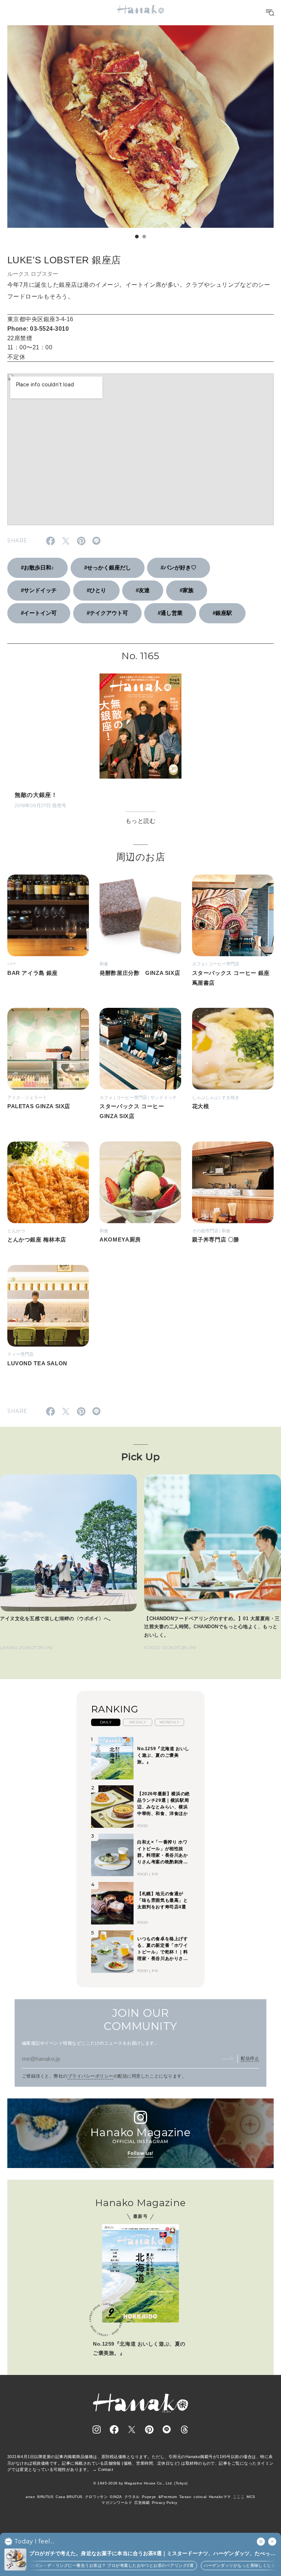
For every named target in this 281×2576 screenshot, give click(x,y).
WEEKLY (138, 1722)
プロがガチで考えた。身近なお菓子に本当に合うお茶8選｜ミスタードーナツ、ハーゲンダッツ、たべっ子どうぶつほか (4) (152, 2554)
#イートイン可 (39, 613)
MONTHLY (169, 1722)
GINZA (116, 2497)
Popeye (149, 2497)
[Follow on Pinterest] (149, 2430)
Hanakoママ (220, 2497)
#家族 (187, 590)
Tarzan (186, 2497)
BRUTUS (45, 2497)
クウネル (132, 2497)
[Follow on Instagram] (97, 2430)
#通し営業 (170, 613)
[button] (137, 237)
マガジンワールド (117, 2503)
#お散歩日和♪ (38, 567)
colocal (200, 2497)
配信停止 (250, 2059)
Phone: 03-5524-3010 (38, 329)
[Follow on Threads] (184, 2430)
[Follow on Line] (167, 2430)
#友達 (143, 590)
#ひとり (96, 590)
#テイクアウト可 (107, 613)
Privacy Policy (165, 2503)
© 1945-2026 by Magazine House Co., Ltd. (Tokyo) (140, 2483)
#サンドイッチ (39, 590)
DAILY (106, 1722)
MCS (251, 2497)
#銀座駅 (222, 613)
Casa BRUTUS (69, 2497)
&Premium (168, 2497)
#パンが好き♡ (179, 567)
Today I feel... (34, 2542)
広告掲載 (142, 2503)
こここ (239, 2497)
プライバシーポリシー (91, 2076)
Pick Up (140, 1457)
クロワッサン (96, 2497)
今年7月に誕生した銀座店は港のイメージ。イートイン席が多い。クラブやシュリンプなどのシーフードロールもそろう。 (139, 291)
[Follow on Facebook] (114, 2430)
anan (30, 2497)
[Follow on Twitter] (132, 2430)
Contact (106, 2469)
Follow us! (140, 2153)
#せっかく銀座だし (108, 567)
